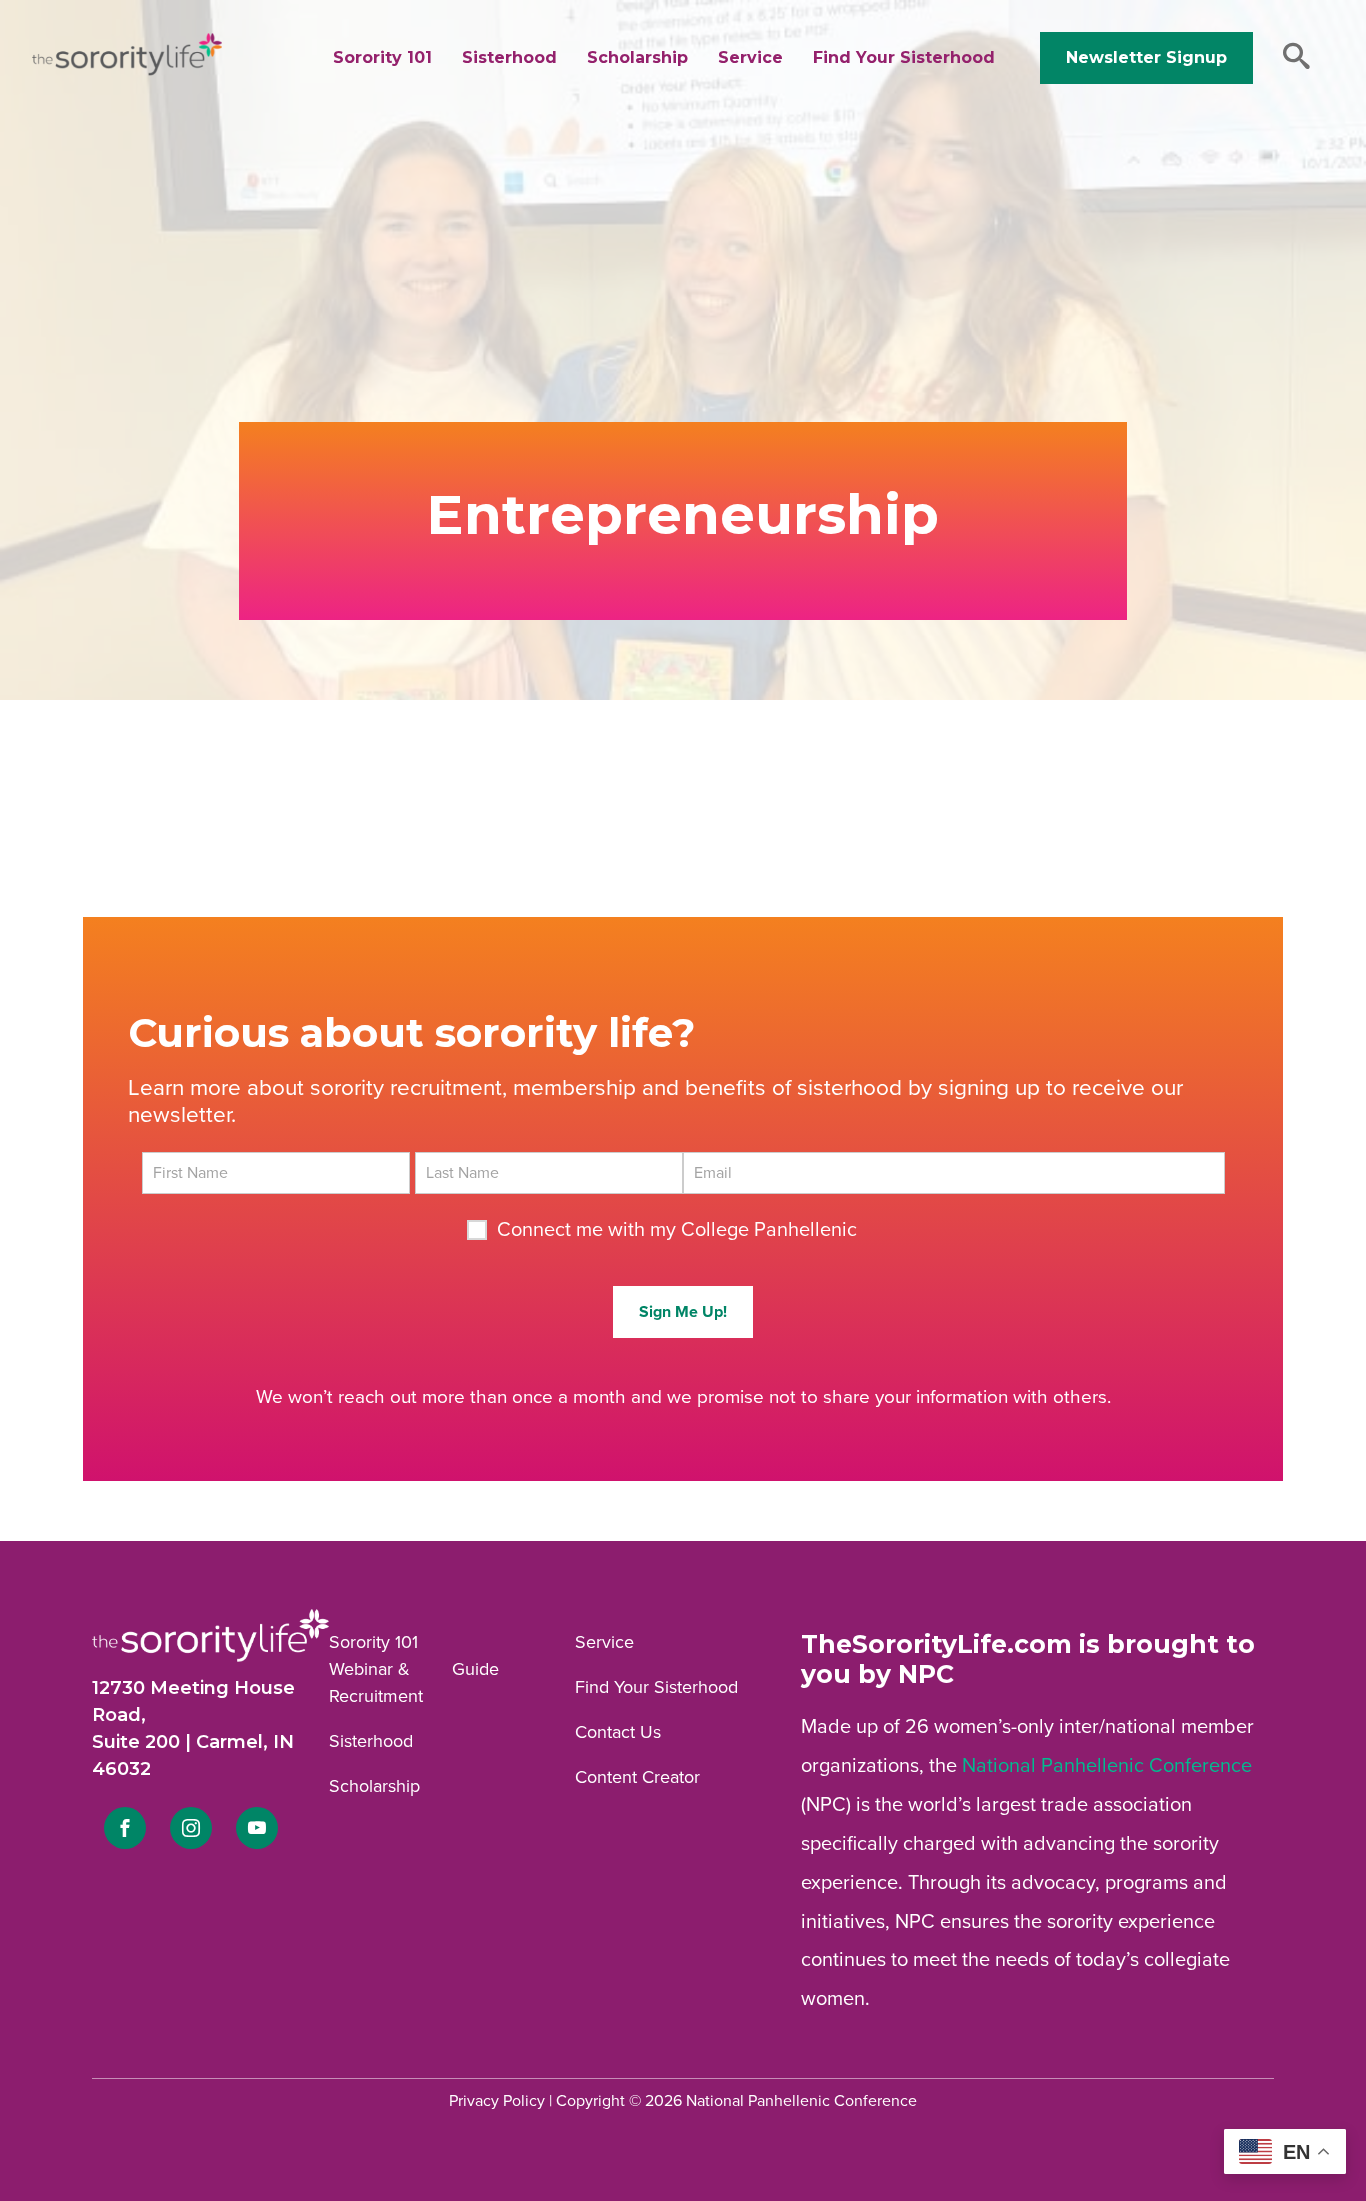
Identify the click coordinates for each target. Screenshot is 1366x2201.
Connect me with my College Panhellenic (677, 1230)
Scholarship (637, 57)
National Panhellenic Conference (1107, 1766)
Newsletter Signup (1146, 57)
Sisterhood (509, 57)
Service (750, 57)
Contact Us (618, 1732)
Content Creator (637, 1777)
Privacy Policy (497, 2101)
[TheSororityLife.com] (127, 71)
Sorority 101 (382, 57)
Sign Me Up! (683, 1312)
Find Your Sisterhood (904, 57)
